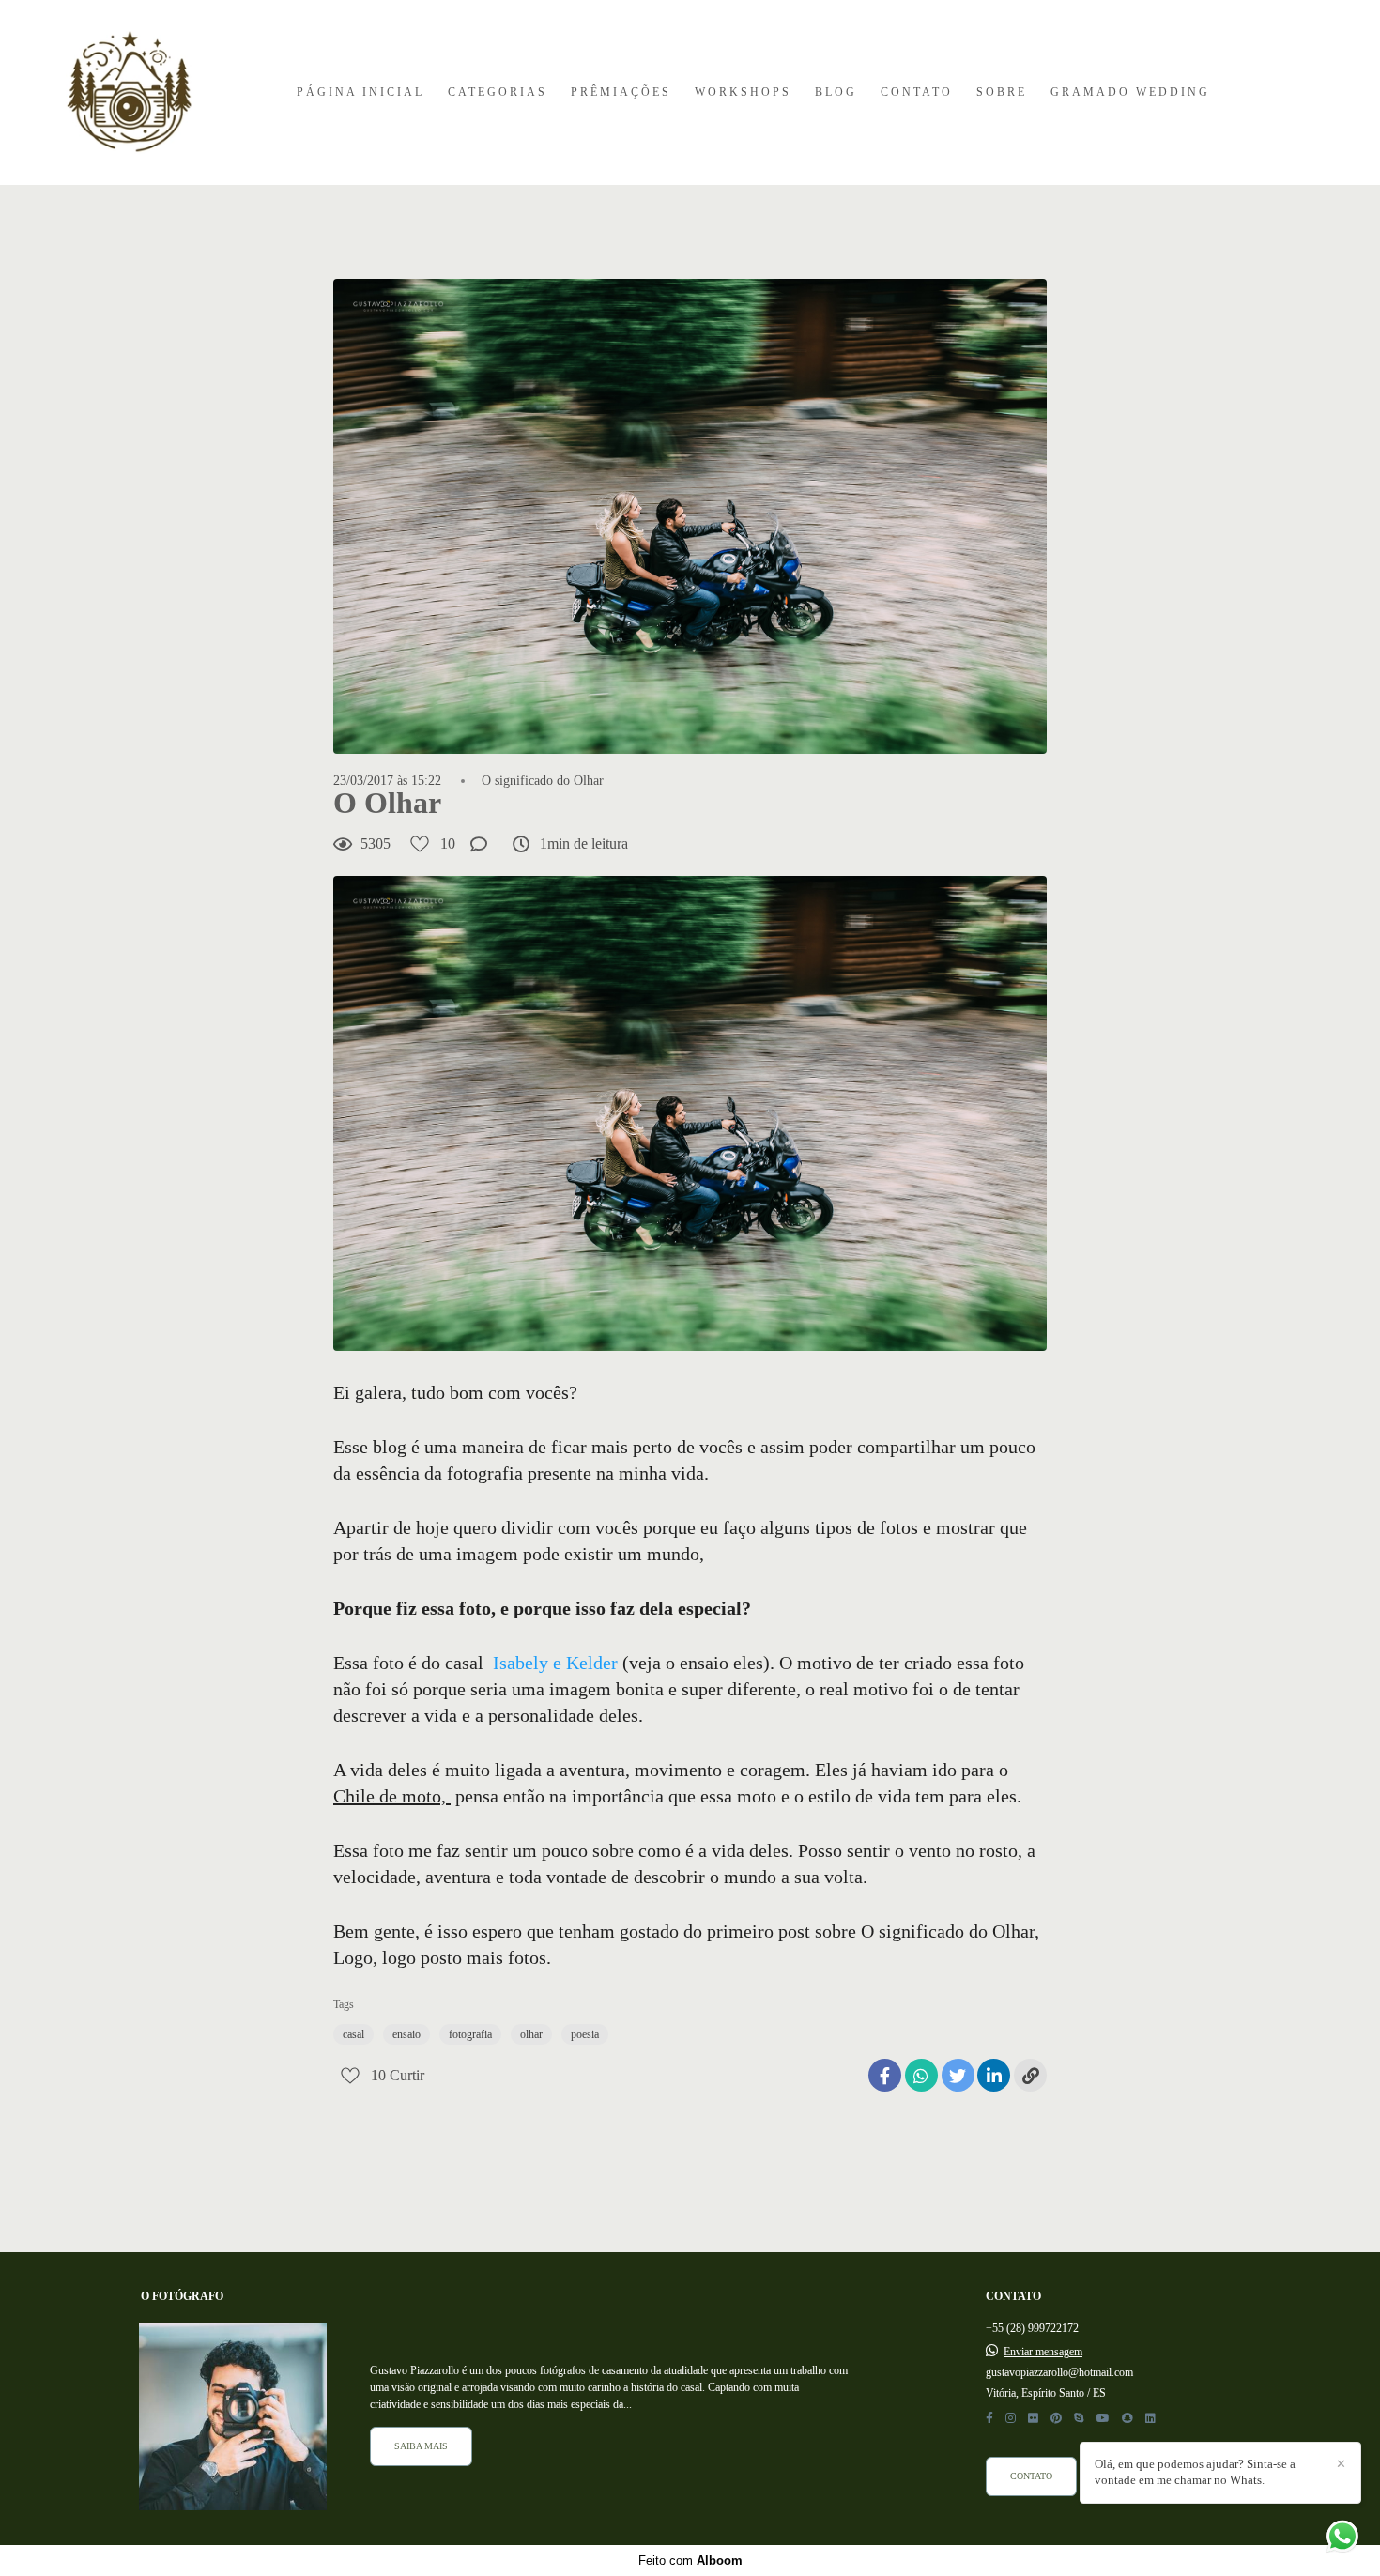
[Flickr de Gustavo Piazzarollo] (1033, 2418)
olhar (531, 2034)
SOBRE (1002, 92)
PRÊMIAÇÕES (621, 92)
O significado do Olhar (543, 781)
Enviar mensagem (1043, 2352)
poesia (585, 2034)
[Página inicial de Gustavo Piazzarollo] (129, 92)
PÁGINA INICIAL (360, 92)
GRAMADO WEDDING (1130, 92)
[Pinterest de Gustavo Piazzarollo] (1056, 2418)
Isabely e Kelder (555, 1663)
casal (353, 2034)
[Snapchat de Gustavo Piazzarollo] (1127, 2418)
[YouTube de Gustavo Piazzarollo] (1103, 2418)
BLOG (836, 92)
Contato (1031, 2476)
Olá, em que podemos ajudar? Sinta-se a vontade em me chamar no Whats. (1195, 2472)
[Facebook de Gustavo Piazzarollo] (989, 2418)
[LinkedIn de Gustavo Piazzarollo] (1150, 2418)
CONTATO (917, 92)
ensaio (406, 2034)
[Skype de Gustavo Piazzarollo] (1079, 2418)
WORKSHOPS (743, 92)
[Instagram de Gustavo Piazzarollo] (1011, 2418)
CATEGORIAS (498, 92)
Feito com (690, 2561)
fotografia (470, 2034)
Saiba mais (421, 2446)
